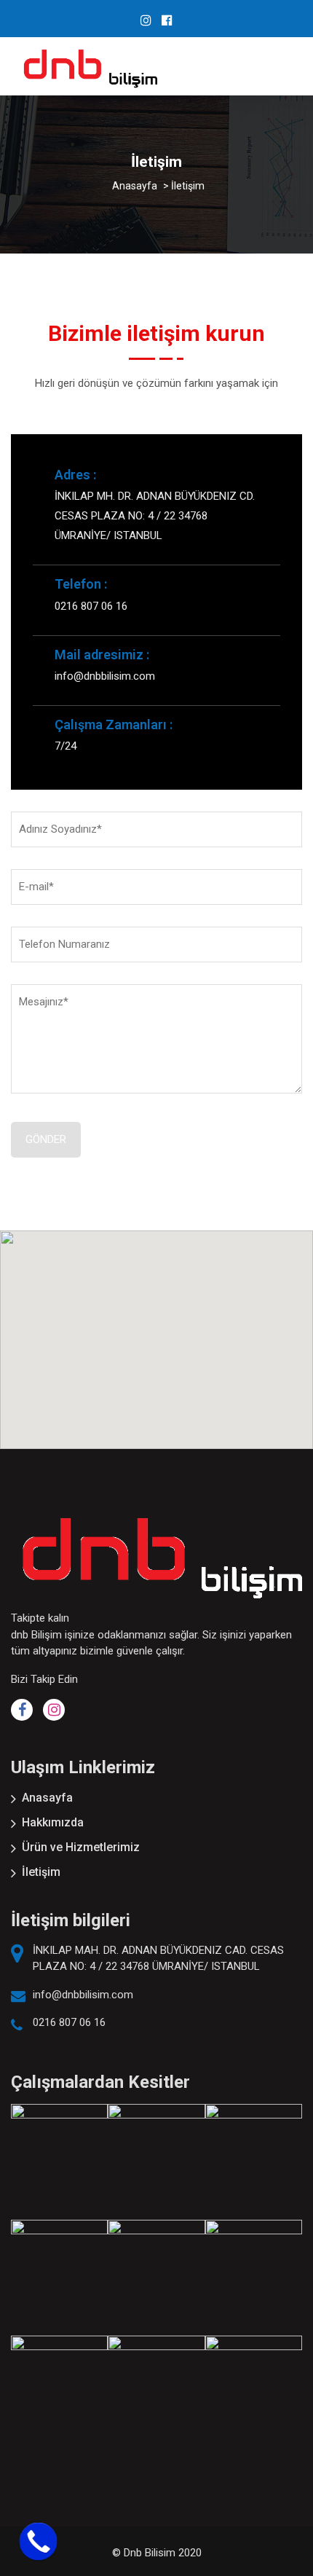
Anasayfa (47, 1798)
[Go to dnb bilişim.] (135, 186)
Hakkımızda (53, 1822)
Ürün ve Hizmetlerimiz (81, 1847)
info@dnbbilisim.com (83, 1995)
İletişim (41, 1872)
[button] (156, 1331)
